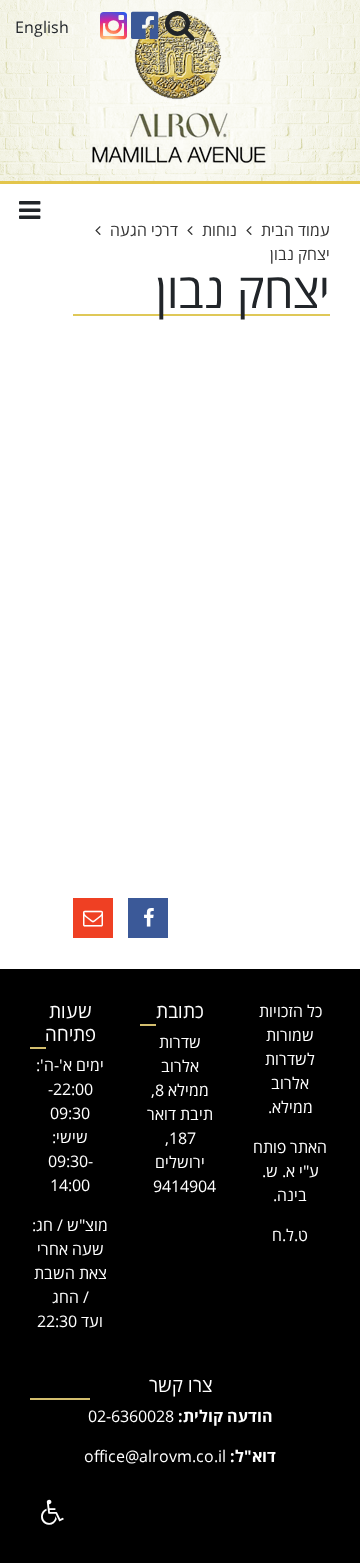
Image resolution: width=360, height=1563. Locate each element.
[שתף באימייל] (93, 918)
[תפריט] (29, 210)
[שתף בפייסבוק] (148, 918)
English (42, 27)
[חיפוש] (180, 24)
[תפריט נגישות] (50, 1513)
